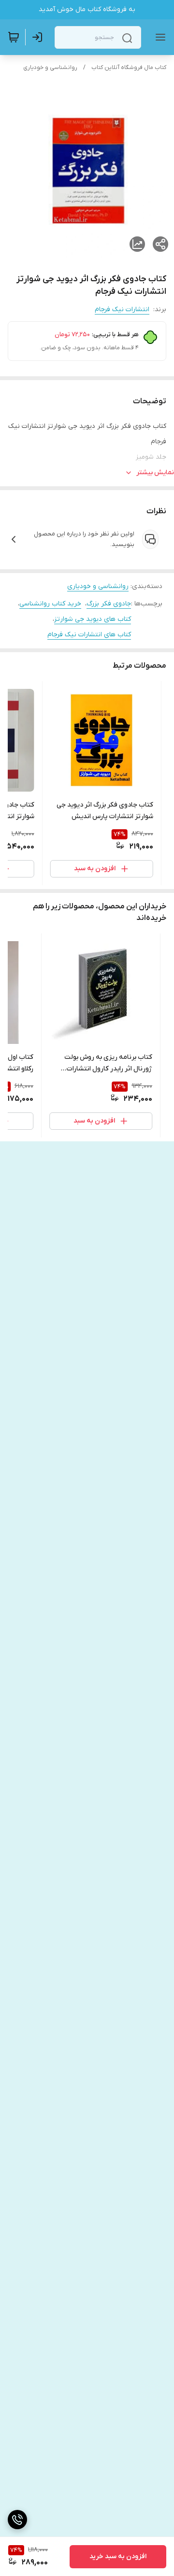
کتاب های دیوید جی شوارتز (93, 619)
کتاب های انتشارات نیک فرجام (89, 635)
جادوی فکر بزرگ (109, 604)
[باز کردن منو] (159, 37)
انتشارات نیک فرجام (122, 309)
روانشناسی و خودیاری (50, 68)
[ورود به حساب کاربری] (39, 37)
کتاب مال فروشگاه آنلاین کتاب (129, 68)
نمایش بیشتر (155, 473)
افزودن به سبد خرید (118, 2556)
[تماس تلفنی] (17, 2520)
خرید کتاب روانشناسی (50, 604)
